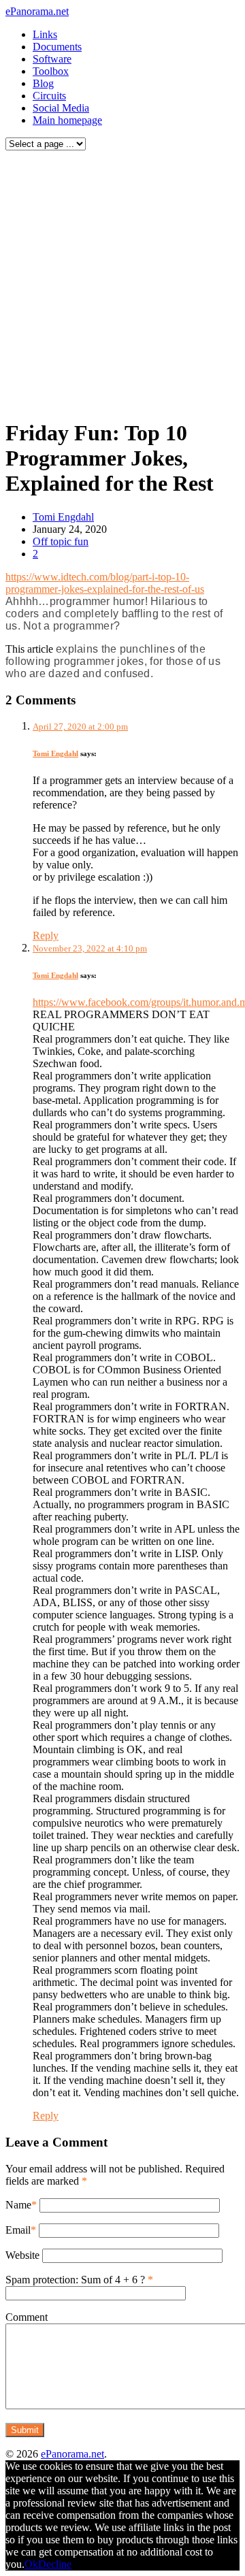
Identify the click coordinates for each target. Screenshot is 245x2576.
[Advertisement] (122, 281)
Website (22, 2255)
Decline (55, 2564)
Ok (31, 2564)
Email (18, 2230)
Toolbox (51, 71)
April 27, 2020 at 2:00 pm (80, 727)
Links (45, 34)
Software (52, 59)
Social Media (61, 108)
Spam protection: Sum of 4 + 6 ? (75, 2280)
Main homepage (67, 120)
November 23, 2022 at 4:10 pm (90, 948)
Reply (46, 935)
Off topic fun (61, 541)
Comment (27, 2317)
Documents (57, 47)
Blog (43, 83)
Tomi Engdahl (63, 517)
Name (18, 2205)
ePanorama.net (37, 11)
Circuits (49, 96)
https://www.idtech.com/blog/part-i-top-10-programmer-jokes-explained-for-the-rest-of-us (105, 583)
